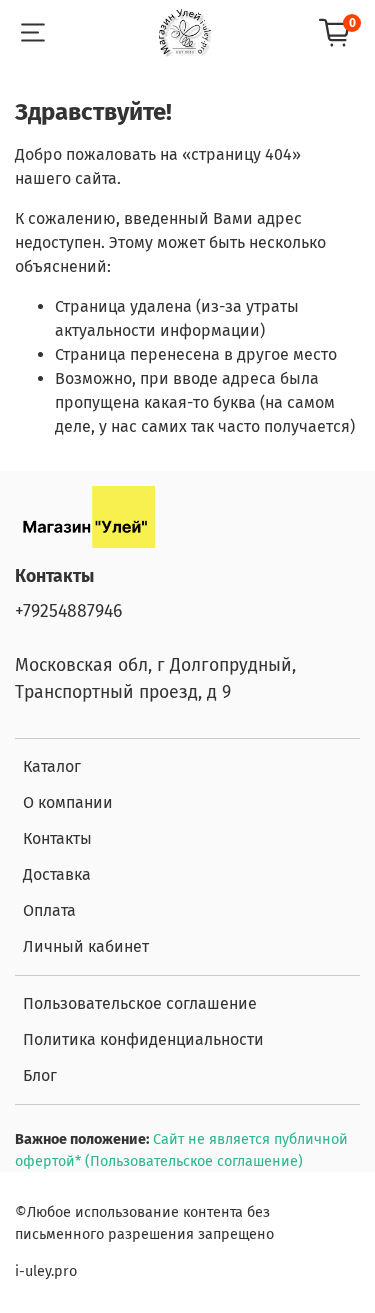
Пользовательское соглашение (140, 1003)
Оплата (49, 910)
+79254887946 (68, 611)
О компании (68, 802)
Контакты (57, 838)
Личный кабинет (86, 946)
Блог (40, 1075)
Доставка (57, 874)
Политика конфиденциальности (143, 1039)
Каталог (52, 766)
